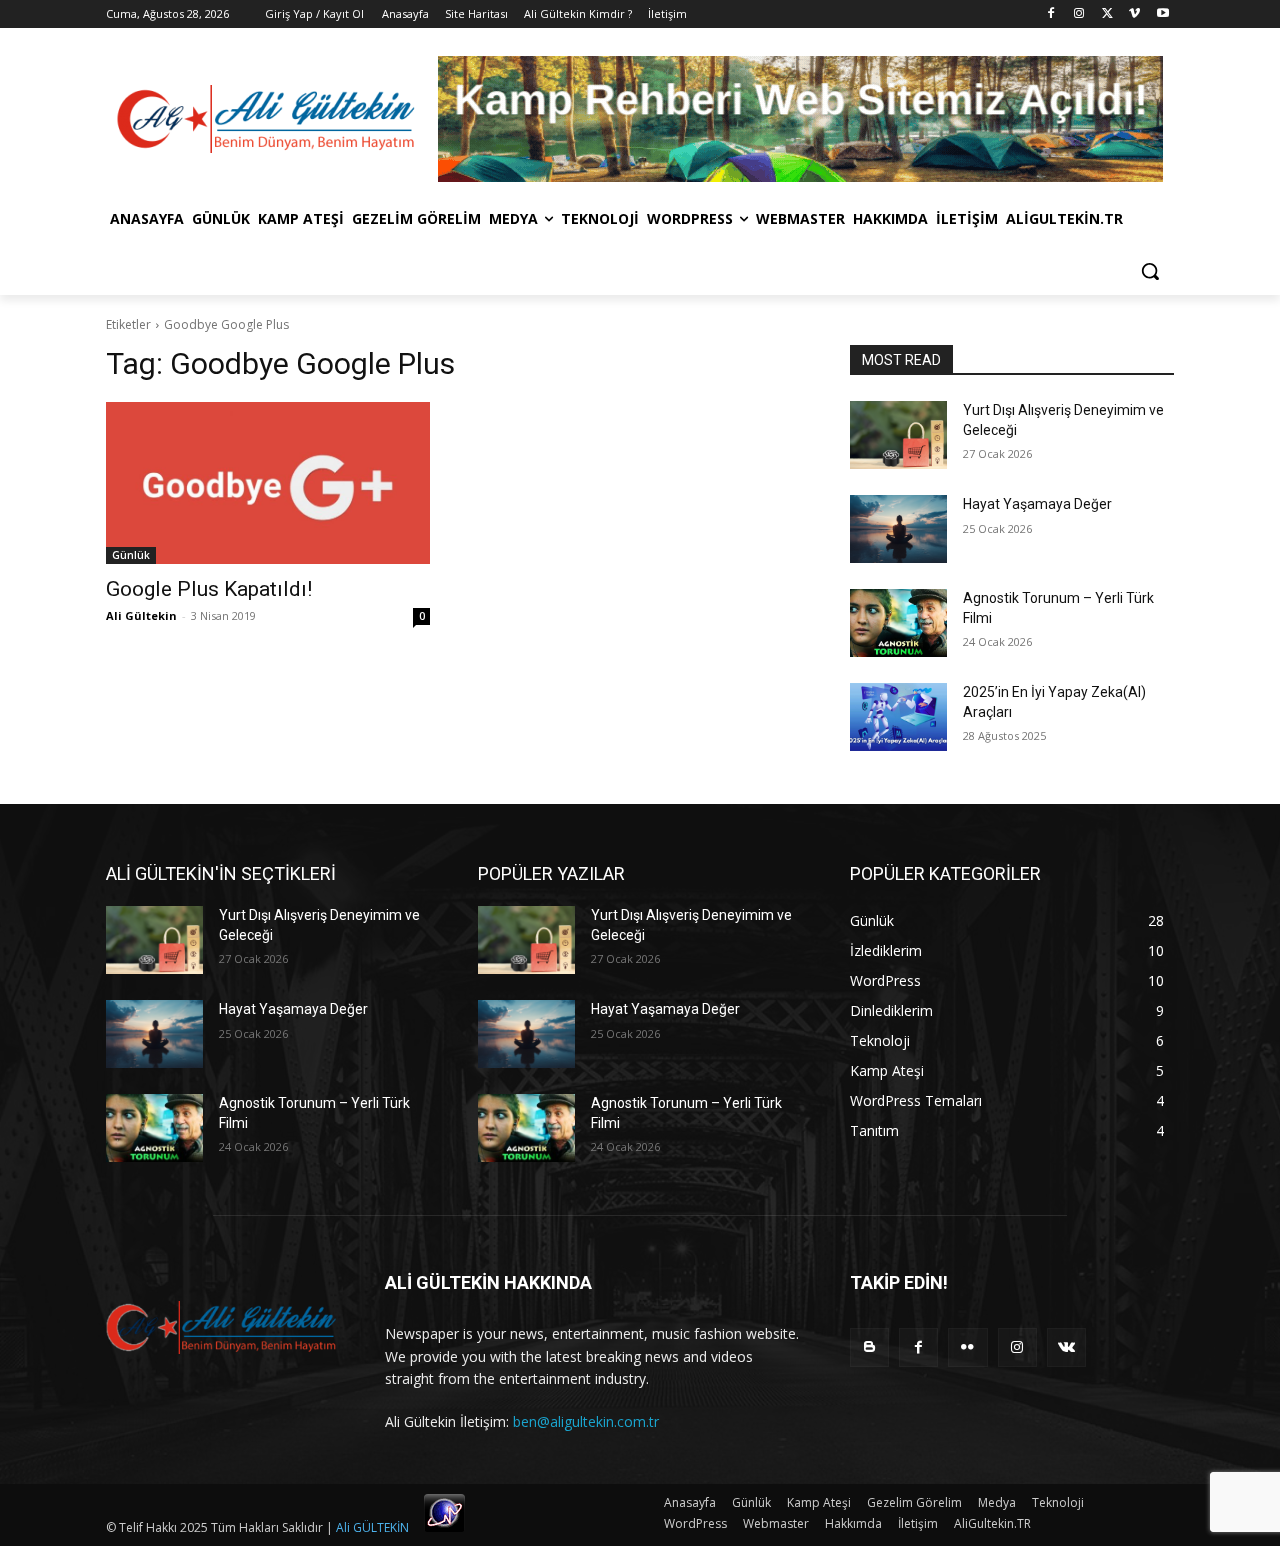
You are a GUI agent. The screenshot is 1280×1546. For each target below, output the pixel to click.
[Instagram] (1079, 14)
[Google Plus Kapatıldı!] (268, 483)
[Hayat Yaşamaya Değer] (898, 529)
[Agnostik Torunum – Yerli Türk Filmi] (898, 623)
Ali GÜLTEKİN (372, 1527)
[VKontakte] (1066, 1347)
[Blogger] (869, 1347)
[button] (1150, 271)
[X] (1107, 14)
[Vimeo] (1134, 14)
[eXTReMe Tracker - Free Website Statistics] (444, 1527)
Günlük (131, 555)
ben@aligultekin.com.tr (586, 1421)
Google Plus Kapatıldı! (209, 589)
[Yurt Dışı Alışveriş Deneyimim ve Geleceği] (898, 435)
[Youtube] (1162, 14)
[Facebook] (1051, 14)
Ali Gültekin (141, 615)
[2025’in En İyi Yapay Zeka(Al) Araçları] (898, 717)
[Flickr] (967, 1347)
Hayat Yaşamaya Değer (1037, 504)
